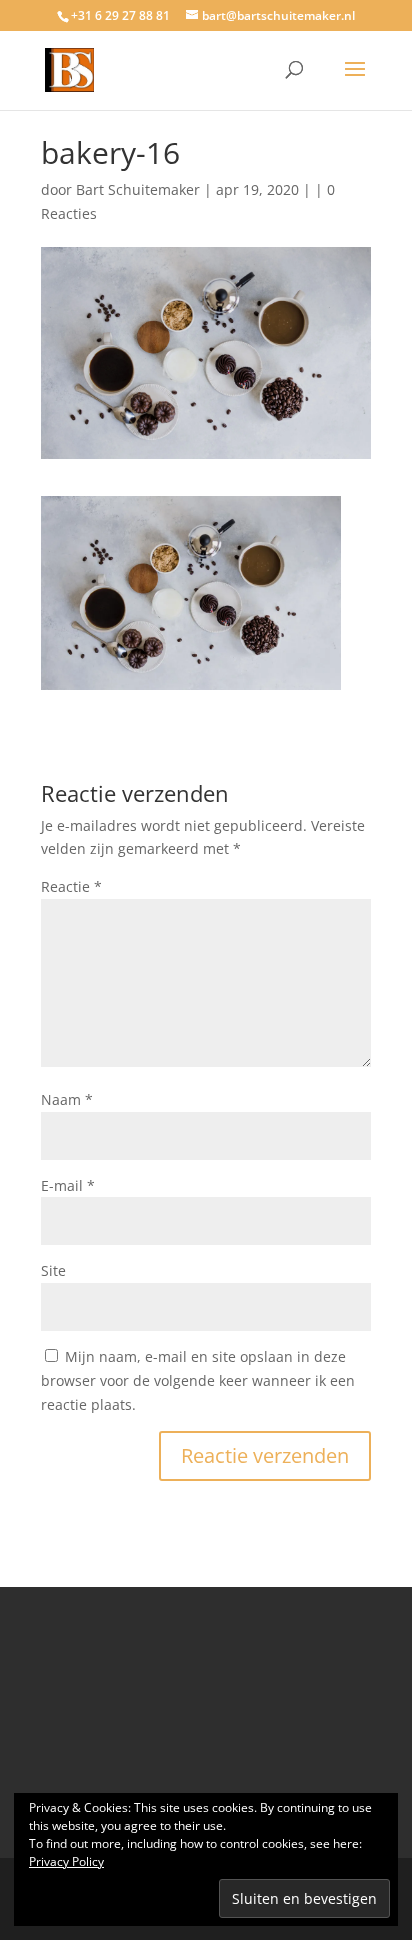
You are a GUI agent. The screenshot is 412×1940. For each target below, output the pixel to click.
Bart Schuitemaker (138, 189)
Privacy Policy (66, 1861)
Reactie (71, 886)
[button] (191, 592)
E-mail (68, 1185)
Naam (67, 1099)
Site (53, 1270)
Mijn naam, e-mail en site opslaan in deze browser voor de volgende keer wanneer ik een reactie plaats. (198, 1380)
